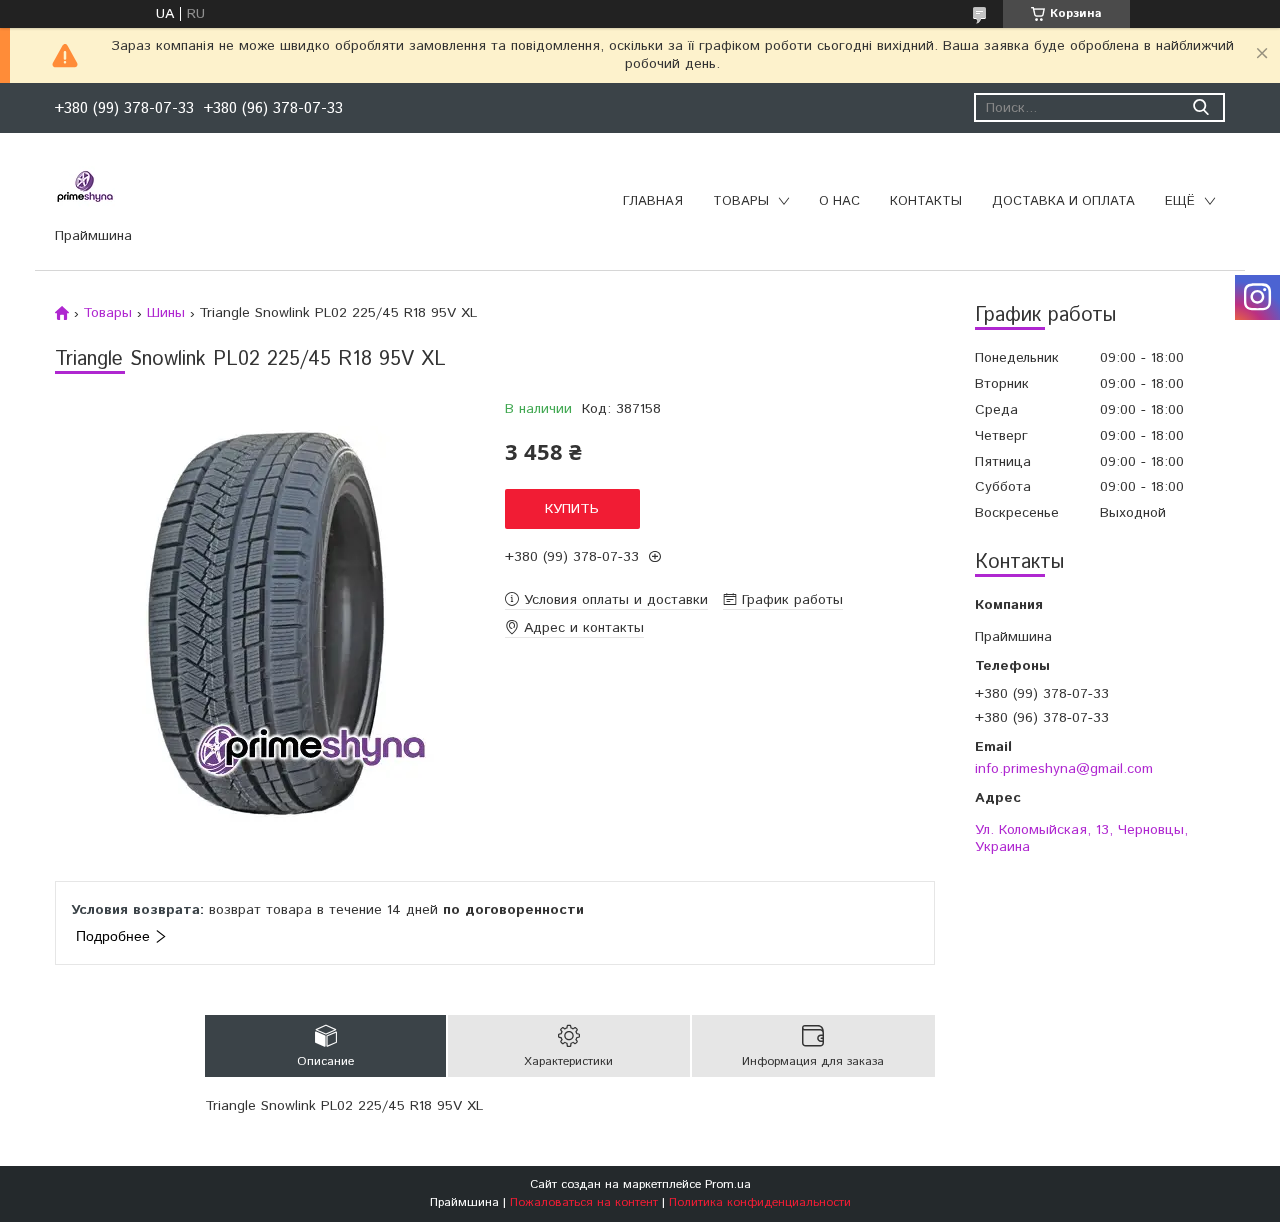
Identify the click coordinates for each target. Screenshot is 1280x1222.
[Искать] (1200, 107)
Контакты (926, 201)
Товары (741, 201)
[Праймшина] (85, 187)
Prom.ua (728, 1184)
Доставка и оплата (1063, 201)
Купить (572, 509)
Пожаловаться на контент (584, 1202)
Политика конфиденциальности (760, 1202)
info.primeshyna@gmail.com (1064, 768)
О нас (839, 201)
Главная (653, 201)
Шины (166, 313)
